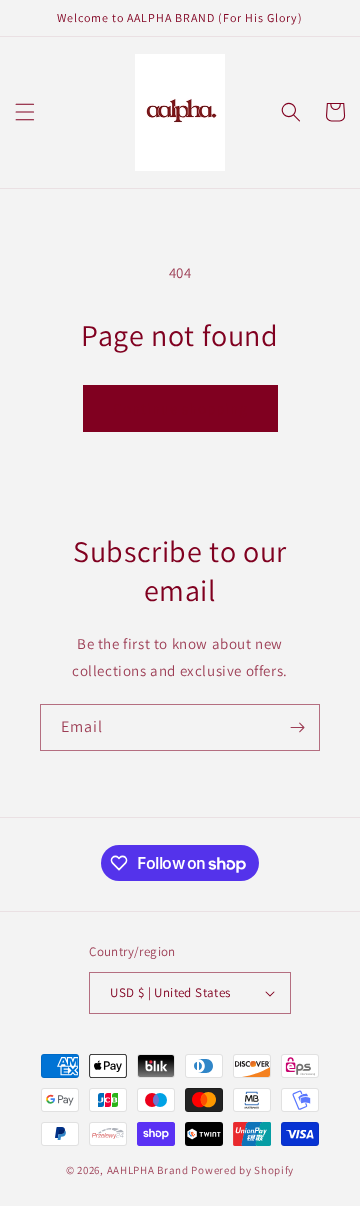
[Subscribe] (297, 727)
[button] (25, 112)
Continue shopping (180, 408)
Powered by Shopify (242, 1170)
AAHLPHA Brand (148, 1170)
